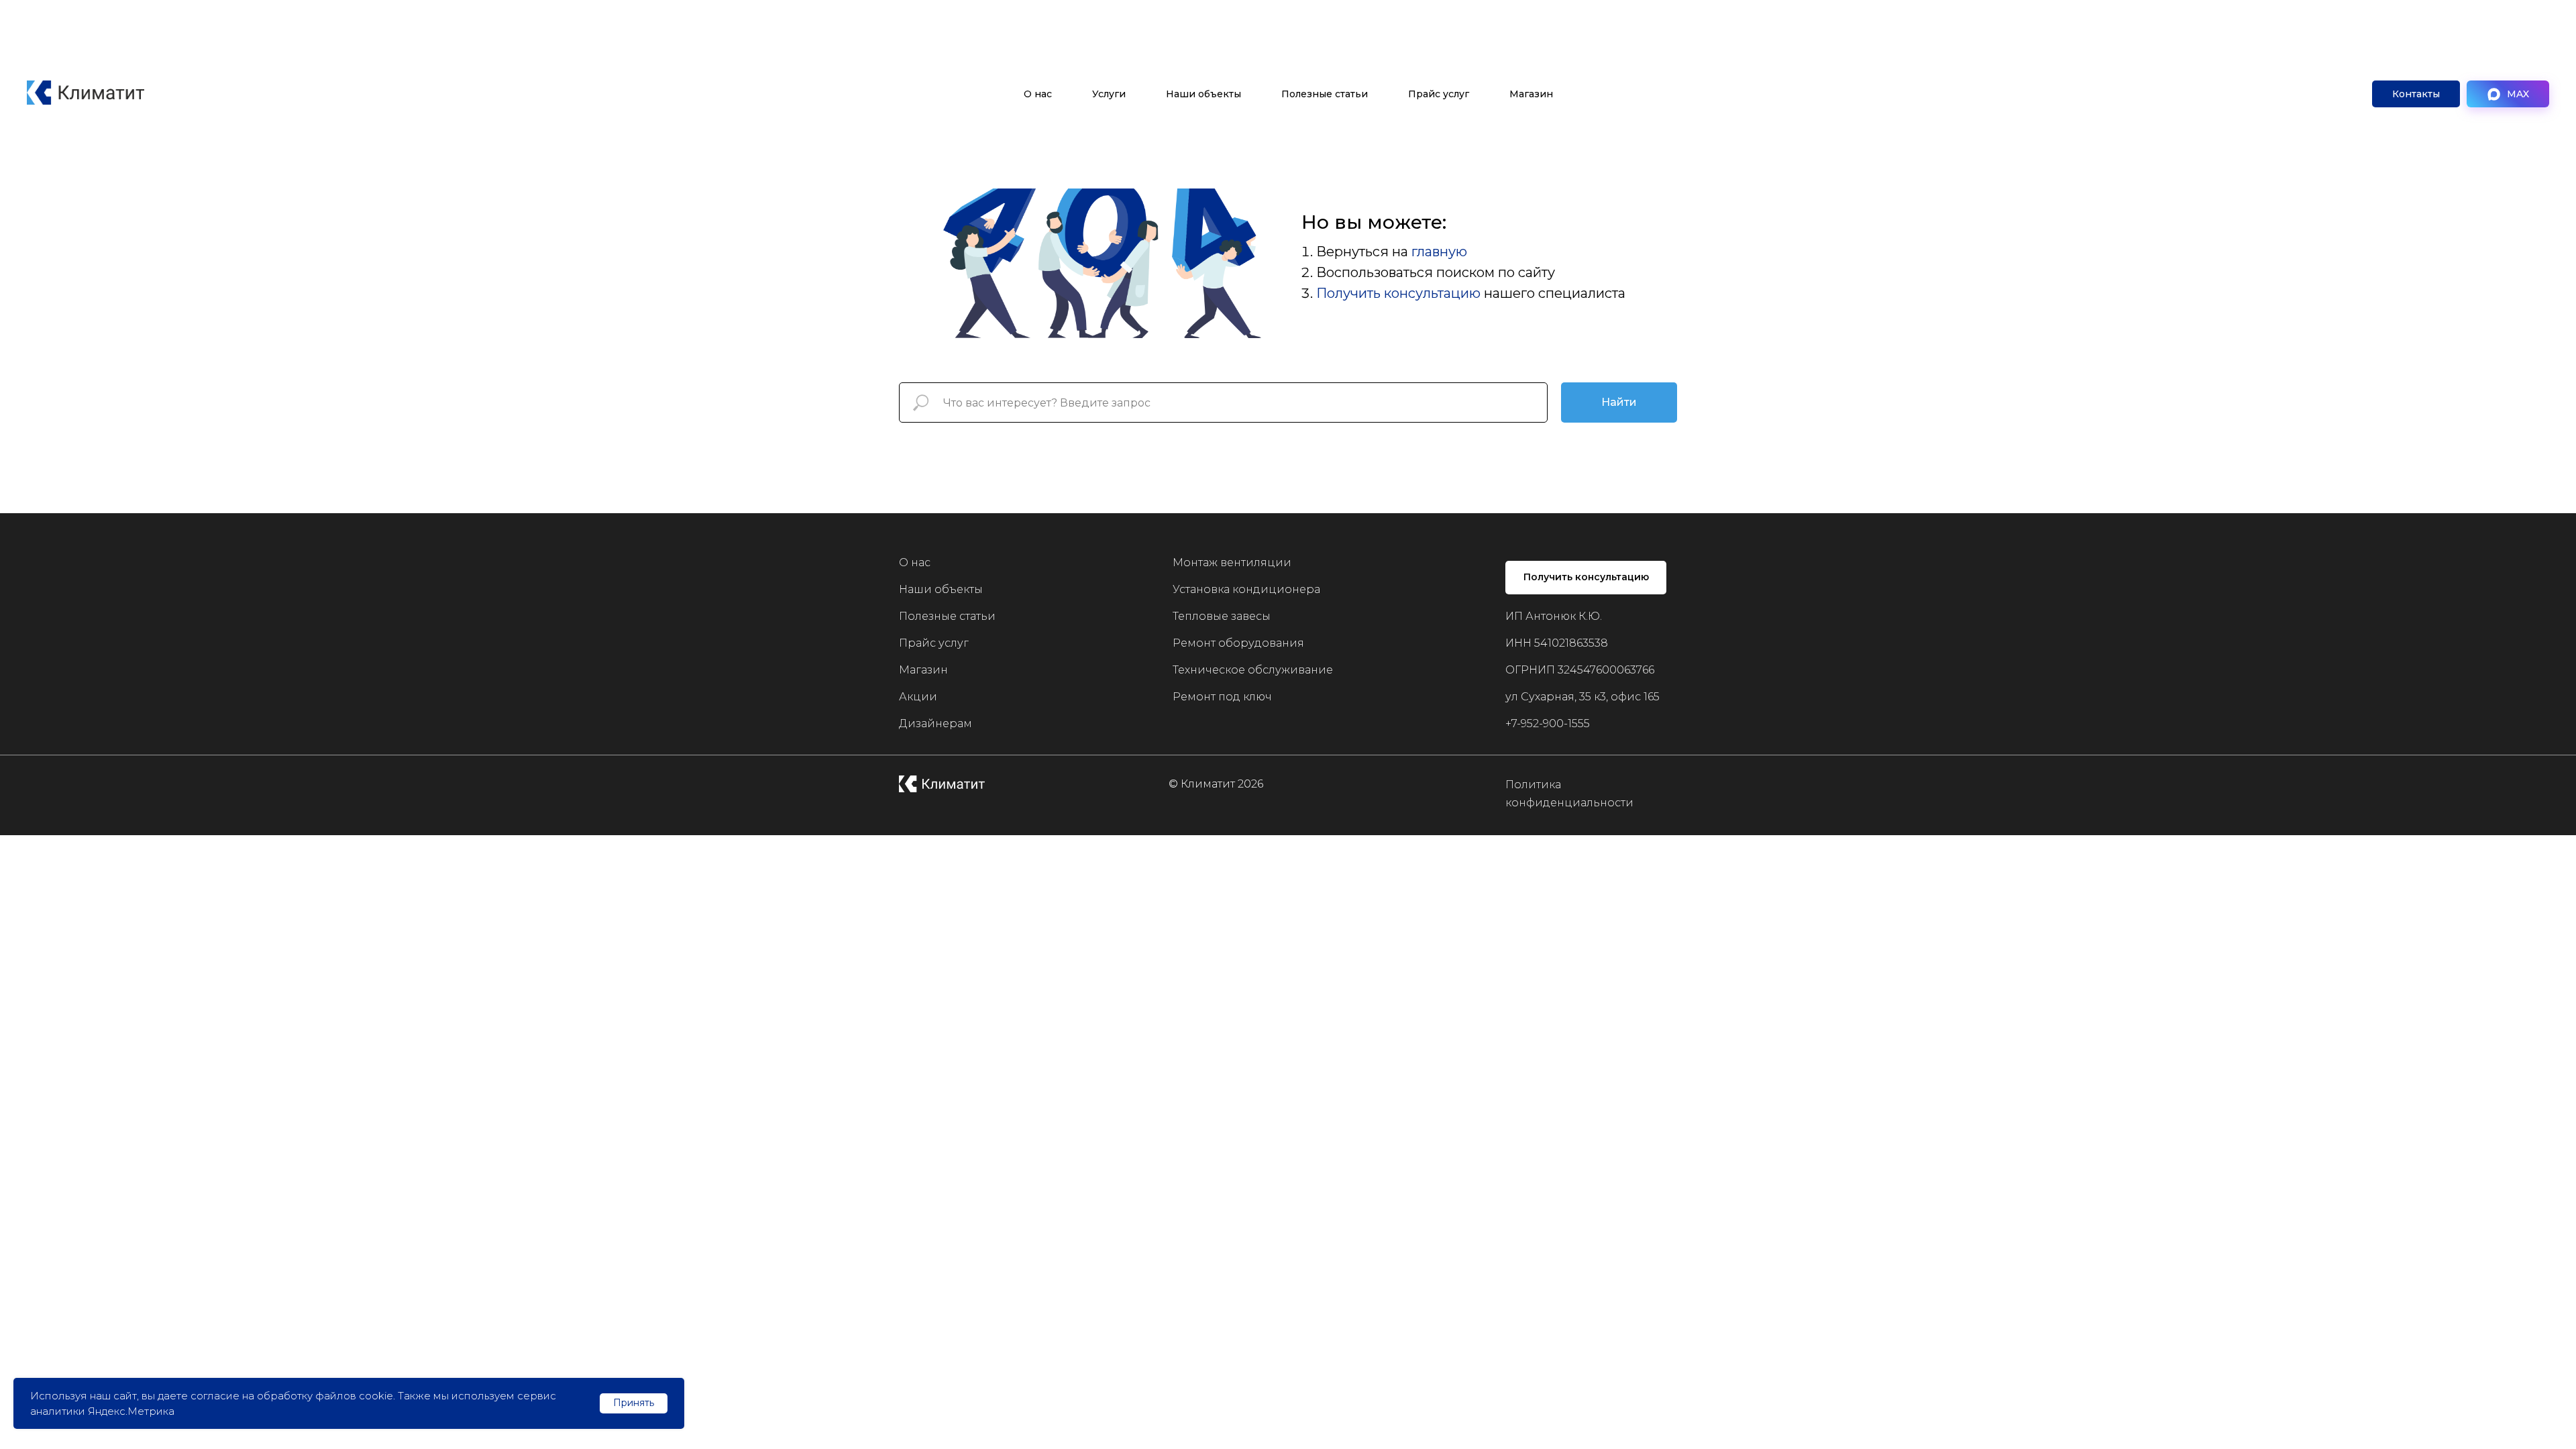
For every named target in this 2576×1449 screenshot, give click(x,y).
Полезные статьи (1325, 94)
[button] (2416, 94)
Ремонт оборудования (1238, 643)
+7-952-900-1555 (1548, 723)
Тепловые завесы (1222, 616)
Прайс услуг (1439, 94)
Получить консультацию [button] (1398, 293)
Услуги (1109, 94)
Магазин (1531, 94)
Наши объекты (1203, 94)
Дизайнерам (935, 723)
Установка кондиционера (1246, 589)
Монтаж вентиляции (1232, 562)
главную (1439, 252)
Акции (918, 697)
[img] (942, 784)
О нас (1038, 94)
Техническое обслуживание (1253, 670)
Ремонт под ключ (1222, 697)
